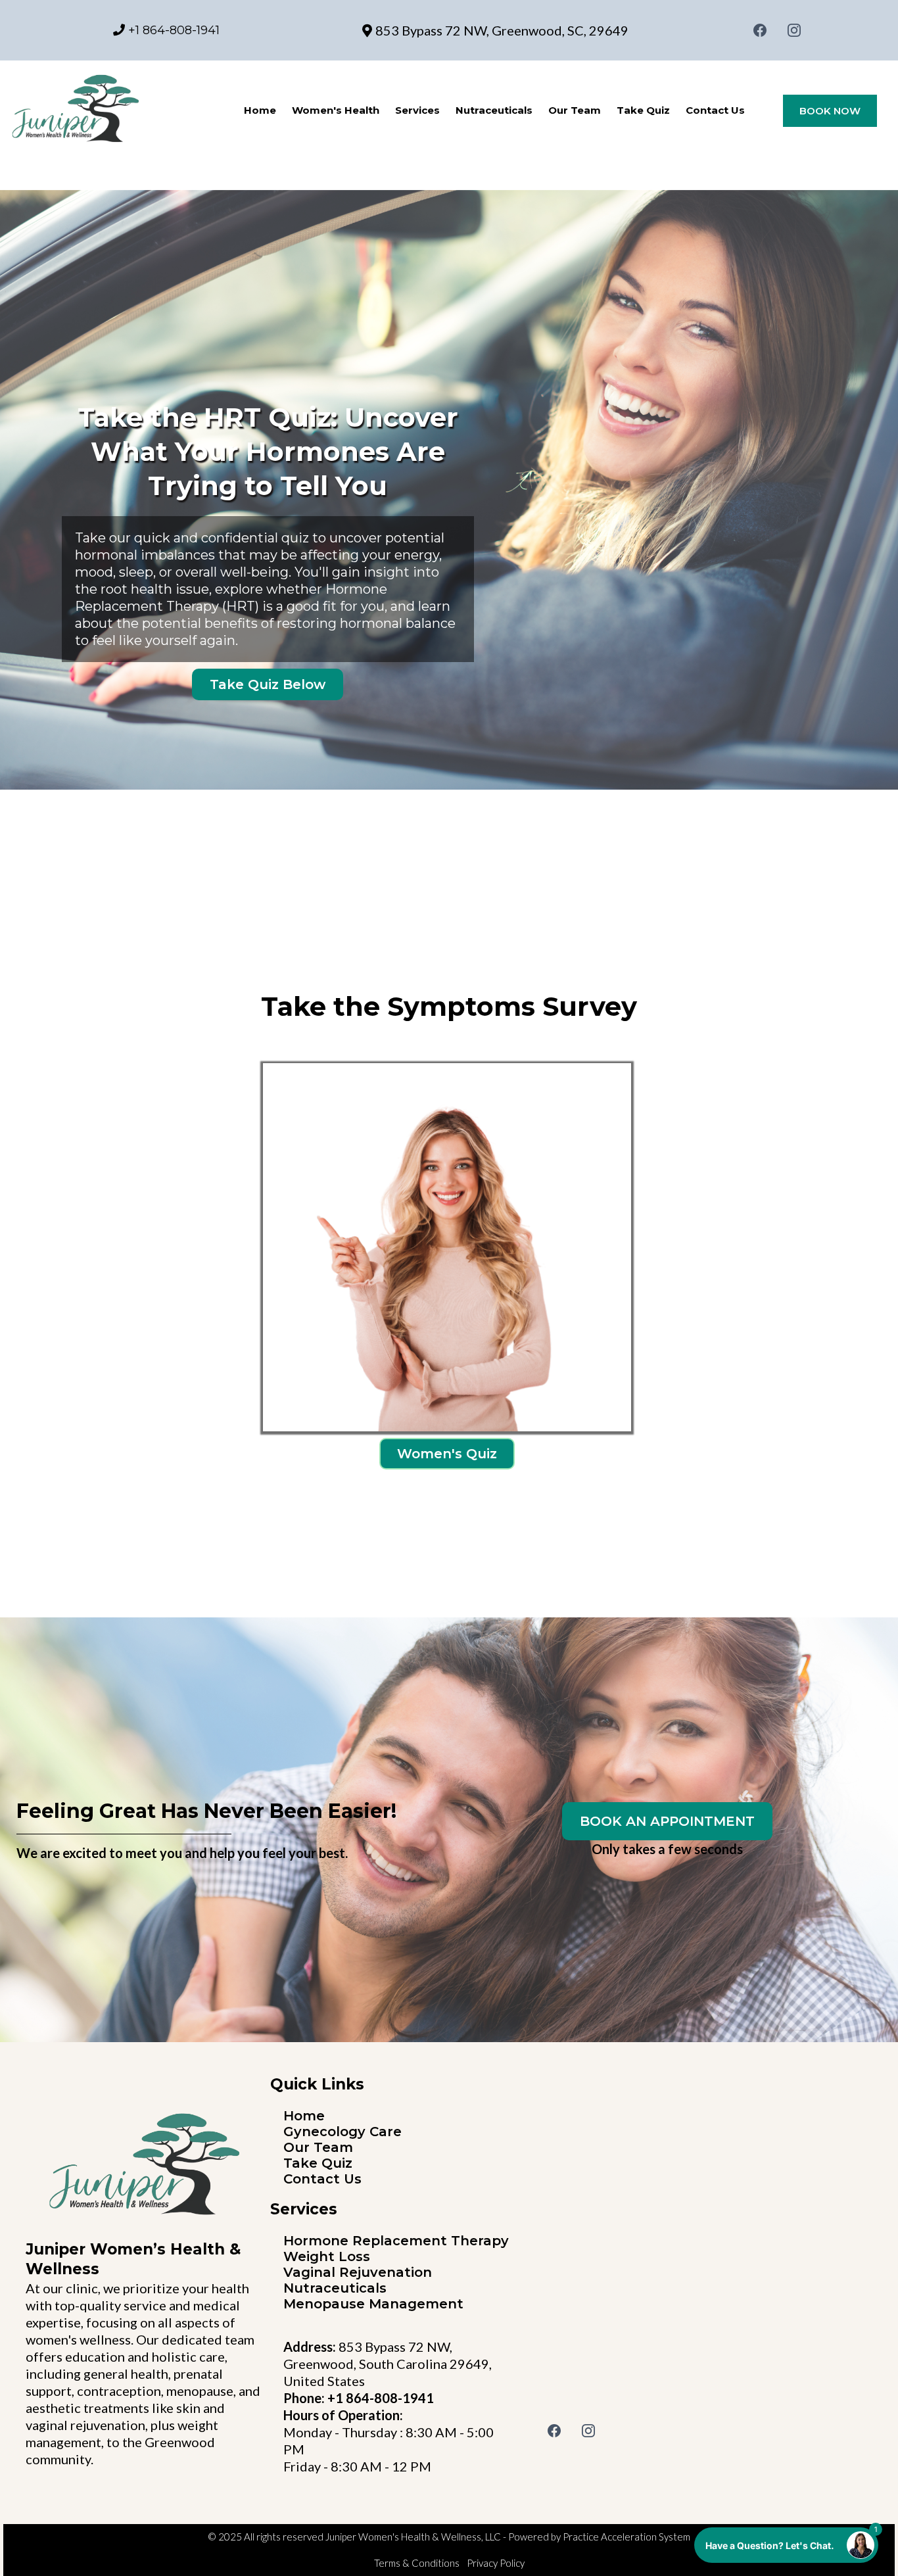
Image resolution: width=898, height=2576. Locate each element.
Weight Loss (327, 2256)
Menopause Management (373, 2304)
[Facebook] (760, 30)
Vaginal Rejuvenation (358, 2272)
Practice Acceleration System (626, 2537)
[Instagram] (794, 30)
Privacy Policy (496, 2563)
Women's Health (336, 110)
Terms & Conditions (417, 2563)
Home (260, 110)
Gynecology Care (343, 2132)
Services (417, 110)
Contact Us (715, 110)
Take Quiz (643, 110)
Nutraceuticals (494, 110)
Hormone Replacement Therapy (396, 2241)
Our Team (575, 110)
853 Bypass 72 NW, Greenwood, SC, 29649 (502, 30)
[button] (786, 2545)
